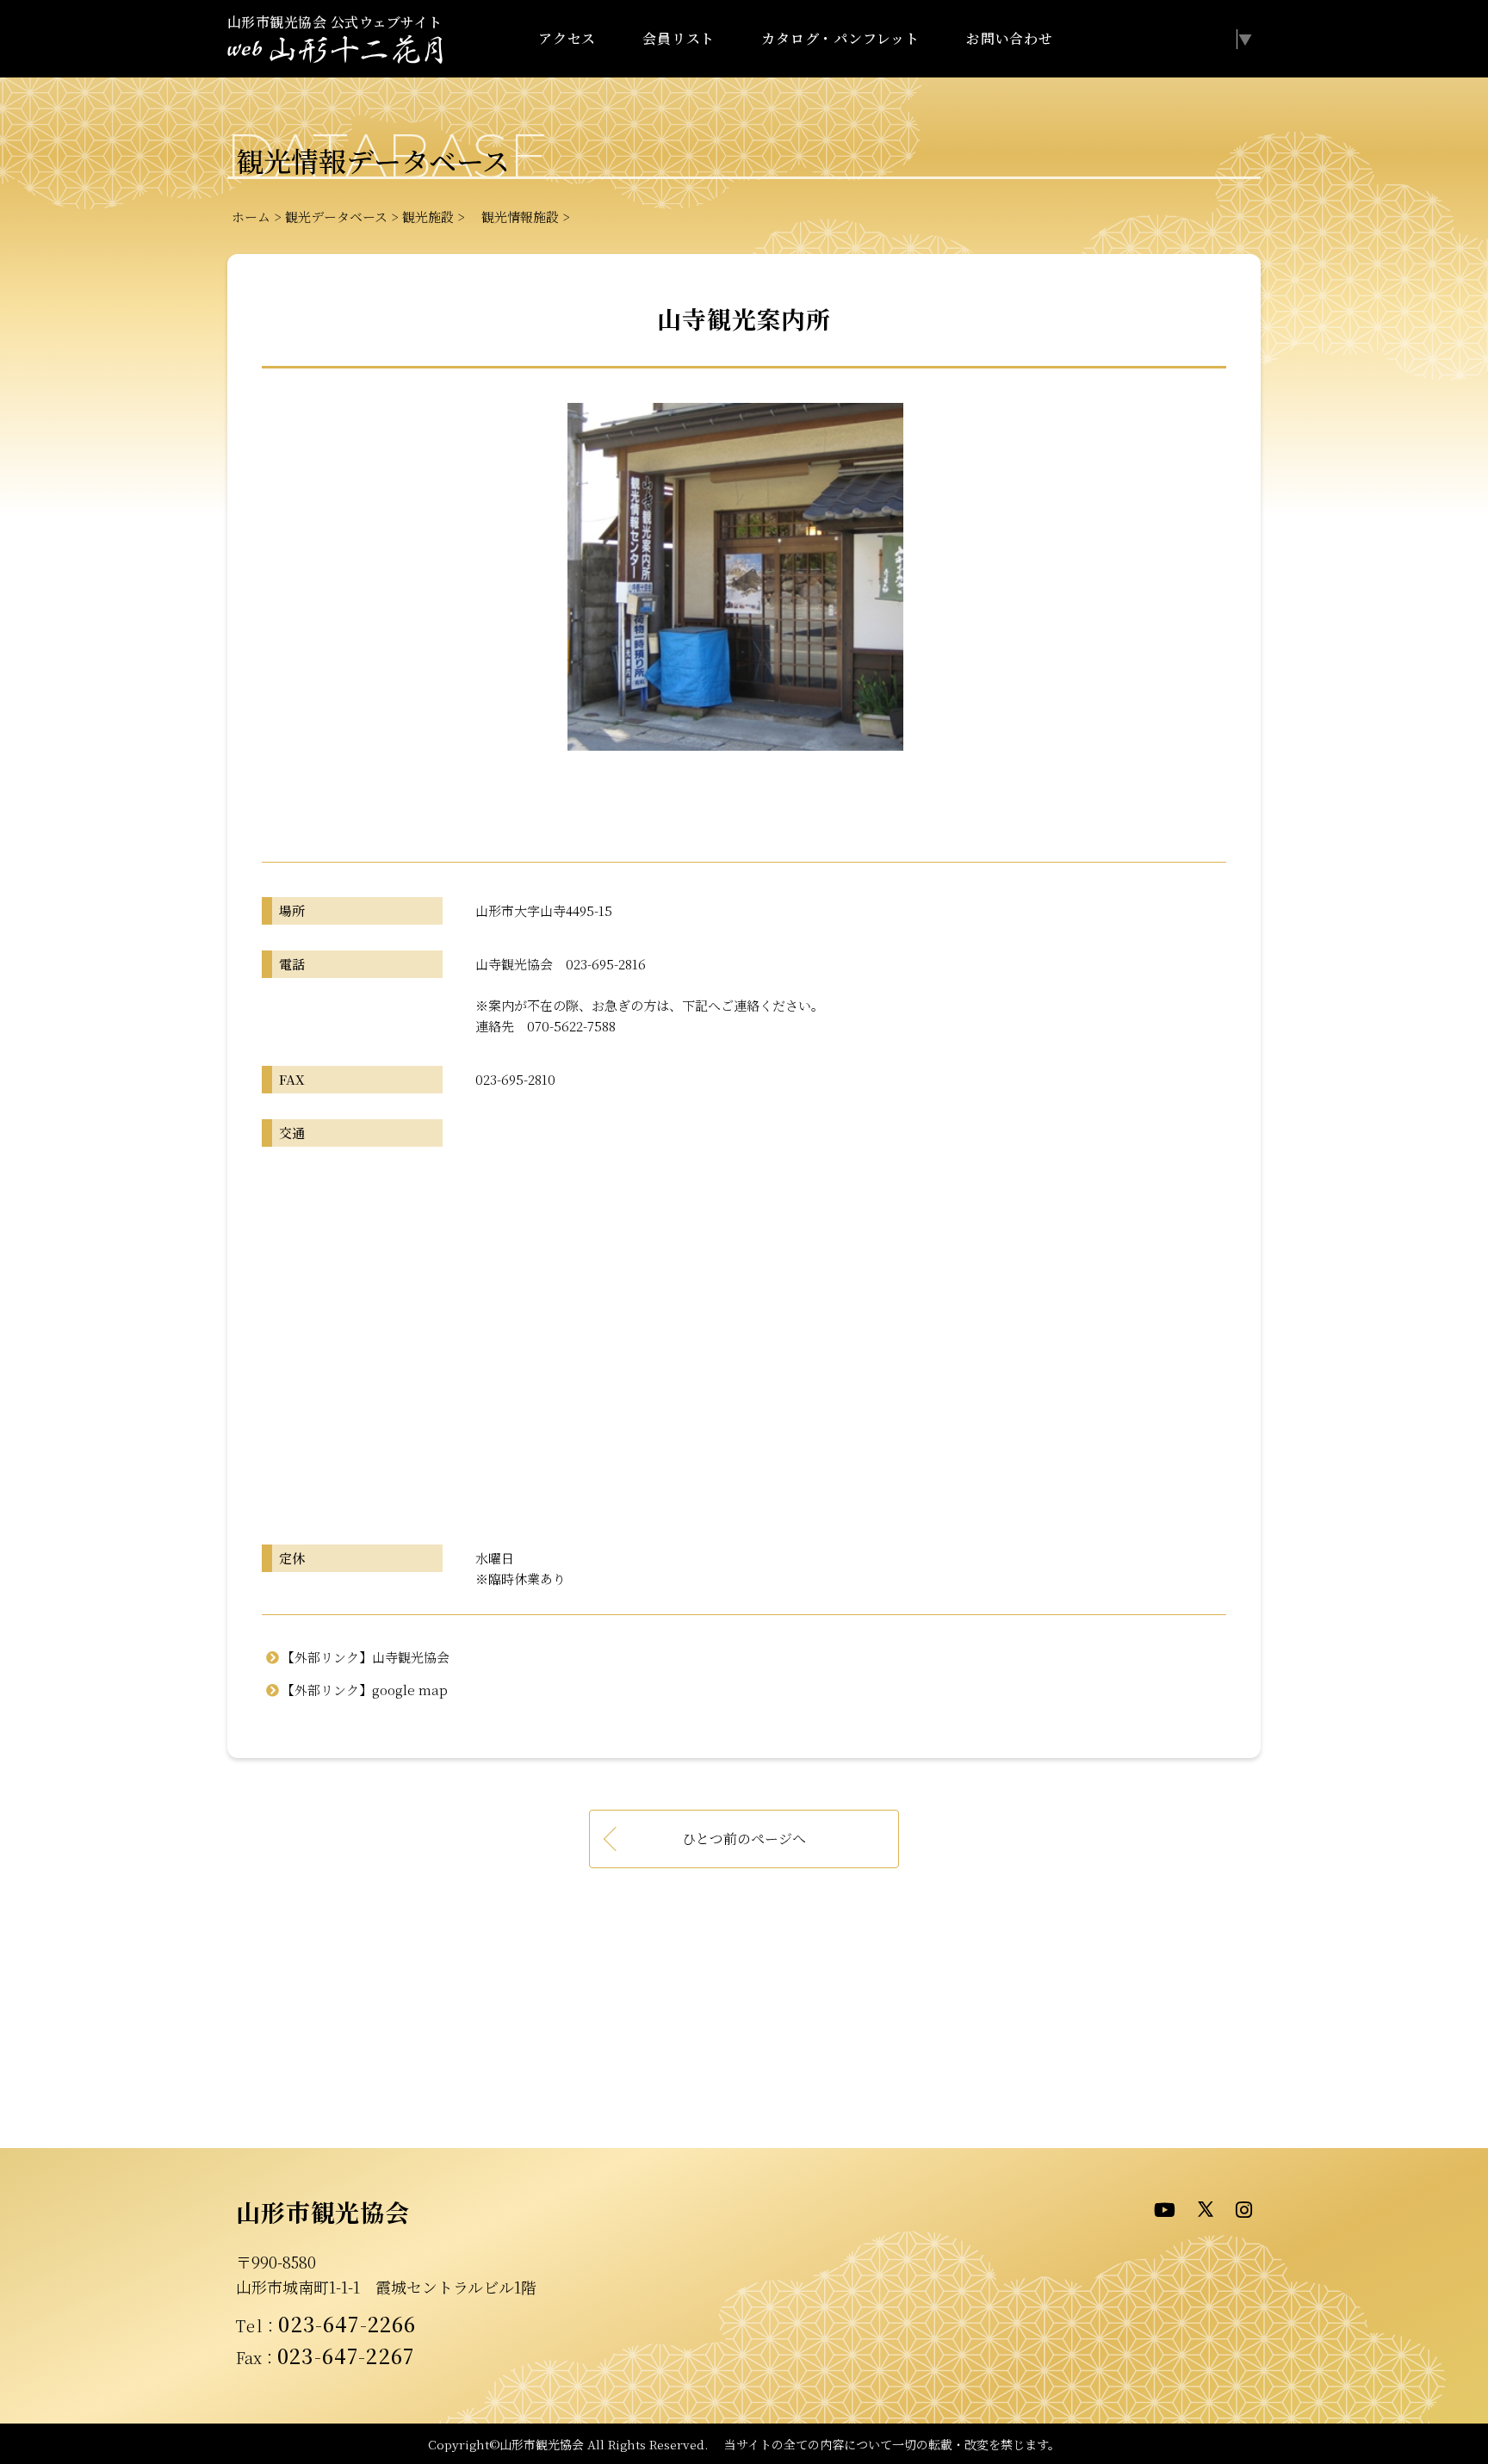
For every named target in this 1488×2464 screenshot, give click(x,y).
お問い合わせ (1010, 38)
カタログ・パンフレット (840, 38)
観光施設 (428, 217)
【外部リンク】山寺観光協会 (366, 1657)
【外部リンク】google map (365, 1690)
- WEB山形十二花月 (335, 50)
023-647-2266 (347, 2324)
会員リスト (679, 38)
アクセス (567, 38)
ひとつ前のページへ (744, 1839)
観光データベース (336, 217)
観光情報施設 (514, 217)
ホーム (251, 217)
